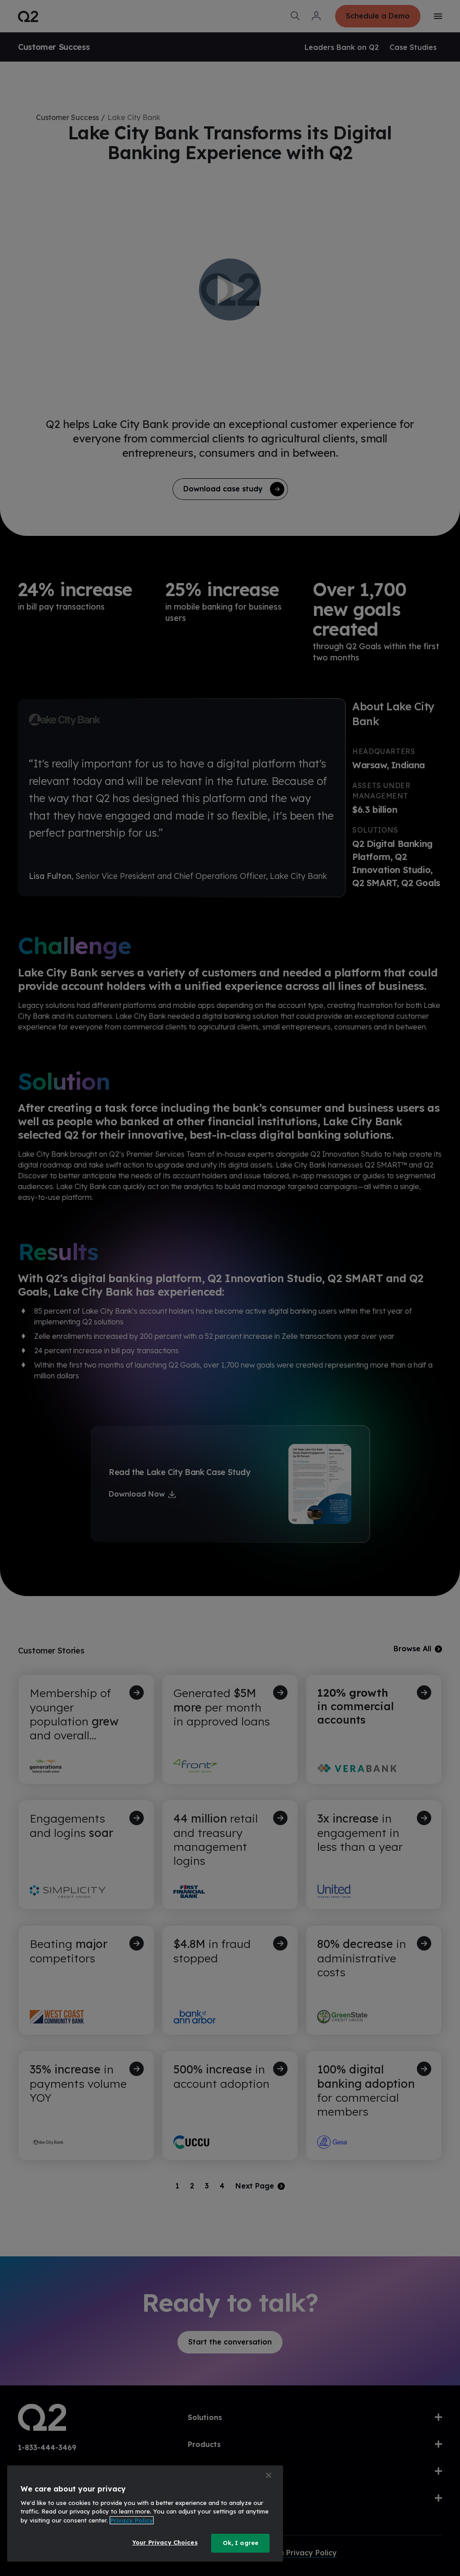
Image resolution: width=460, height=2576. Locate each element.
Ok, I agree (241, 2543)
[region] (145, 2514)
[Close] (269, 2475)
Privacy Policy (132, 2520)
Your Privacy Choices (165, 2542)
